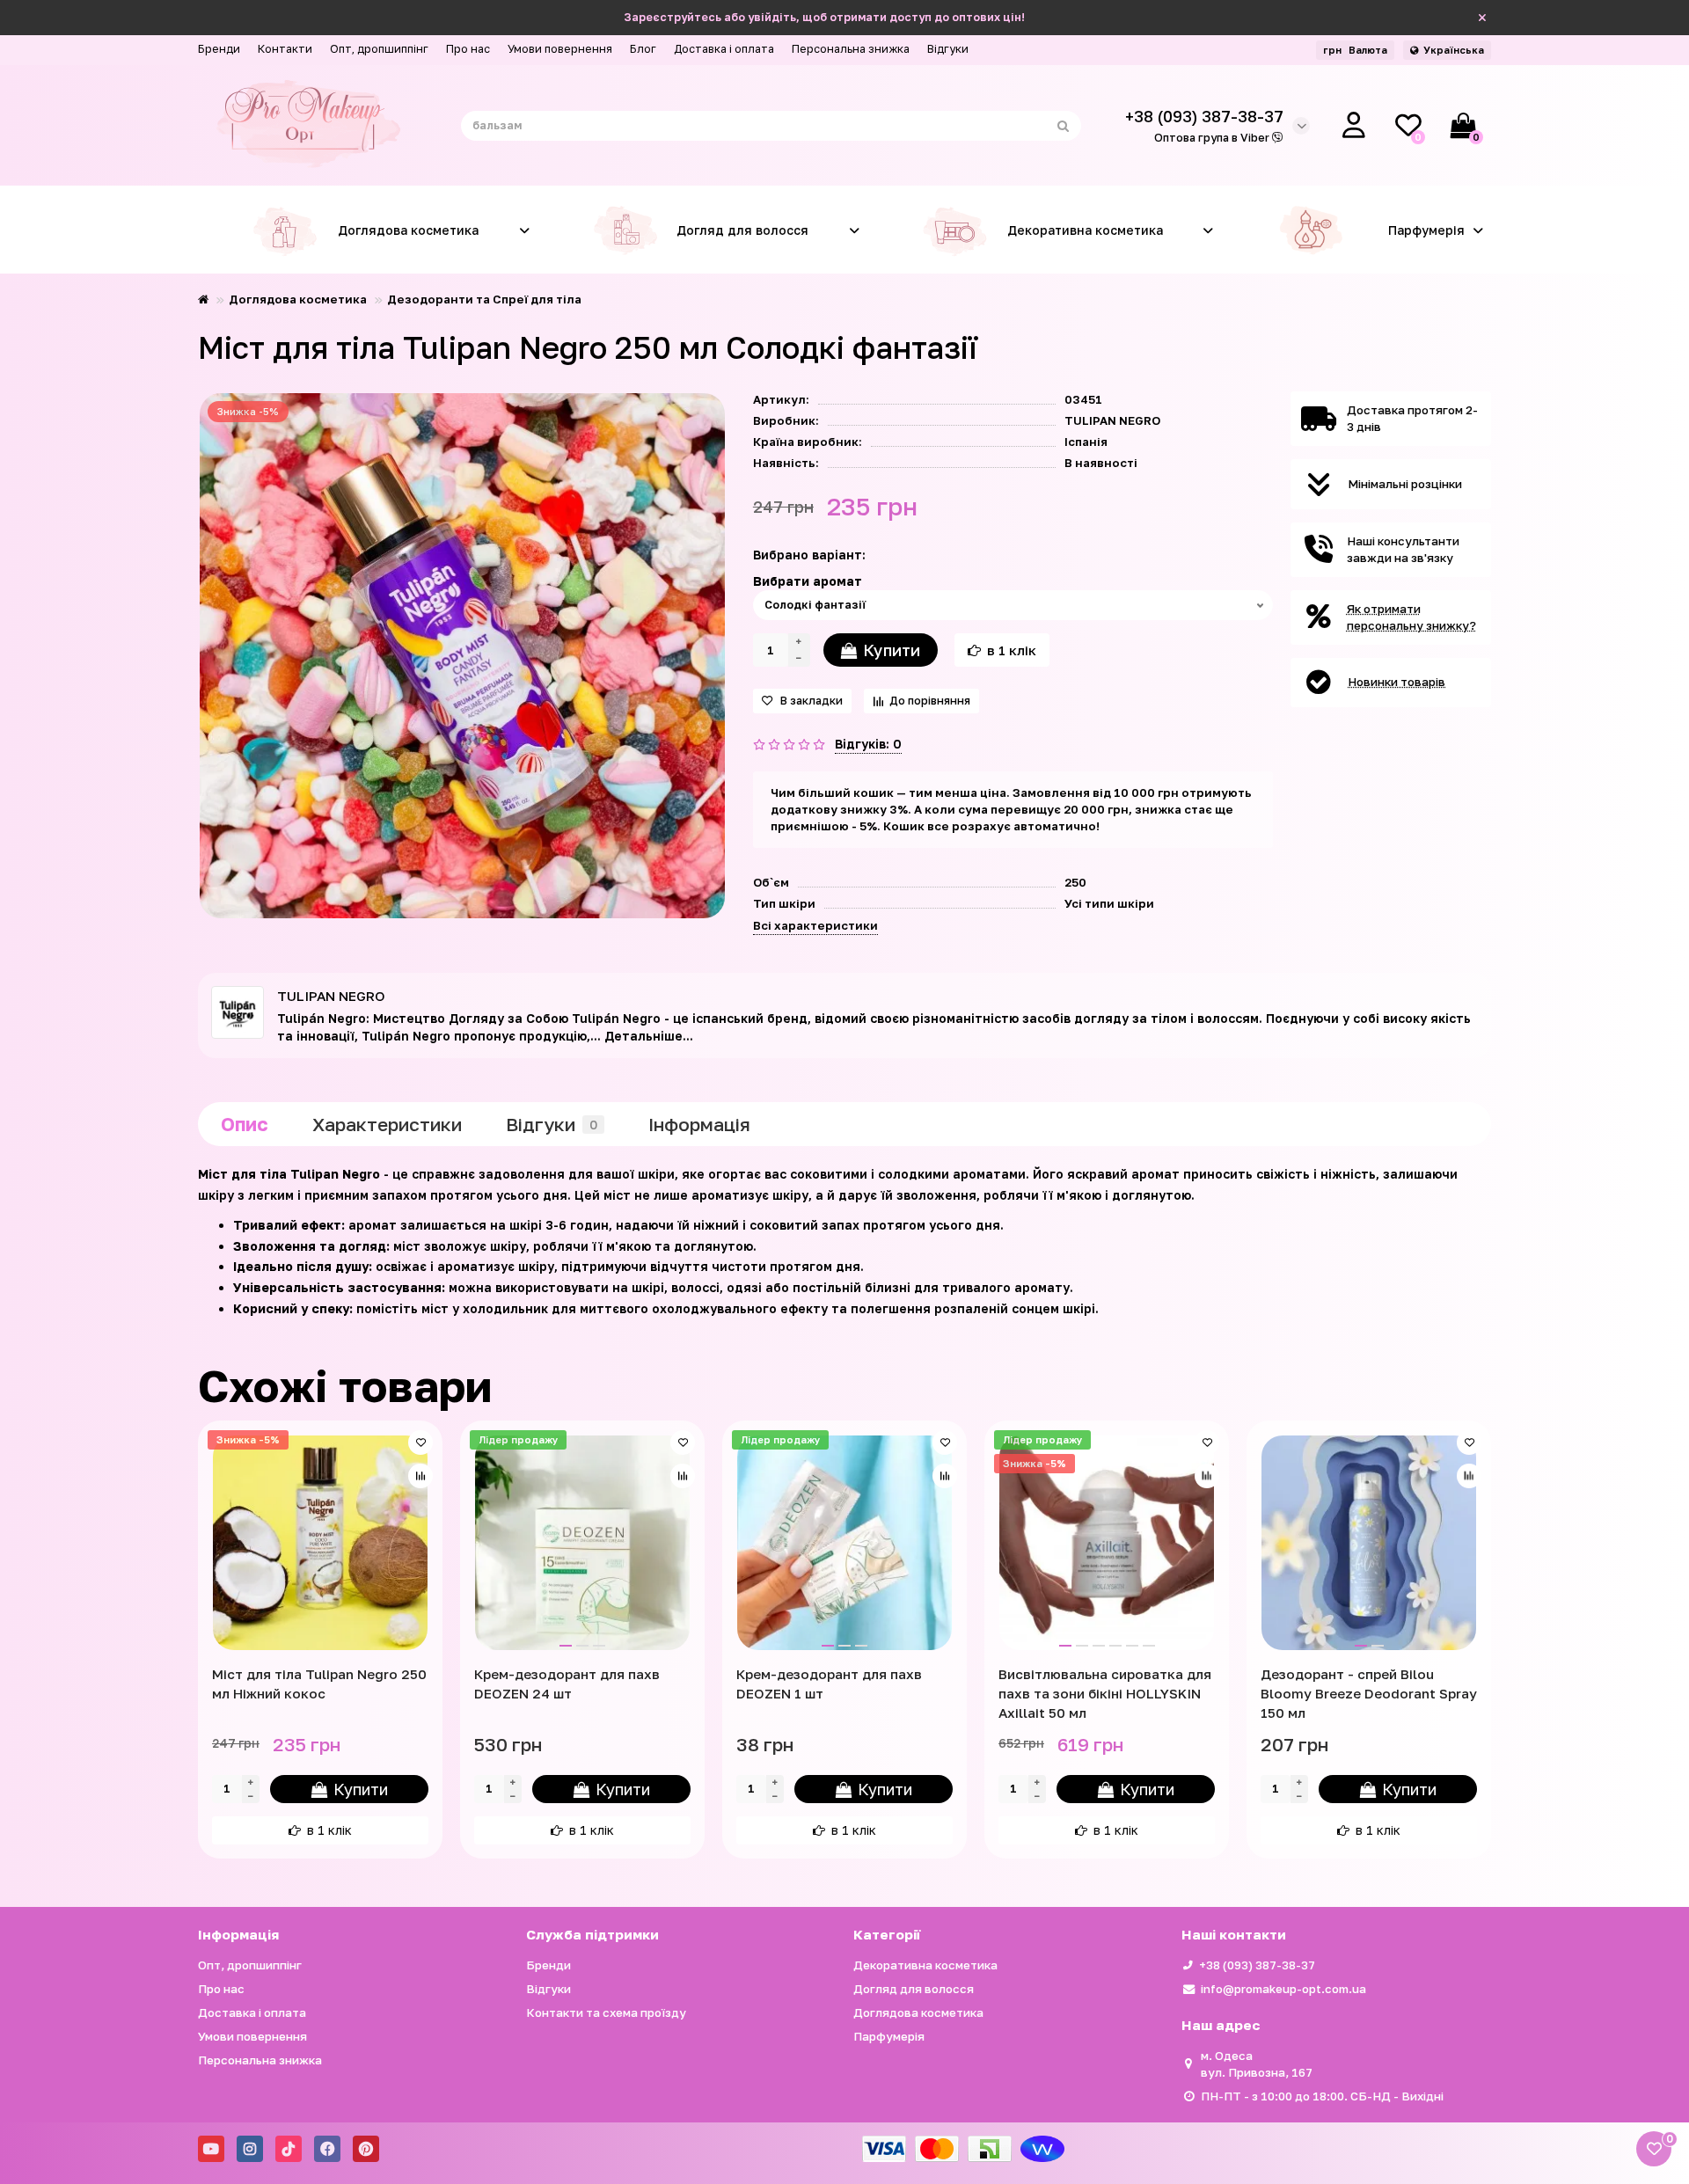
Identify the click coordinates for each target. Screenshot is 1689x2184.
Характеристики (387, 1124)
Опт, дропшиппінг (379, 49)
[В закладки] (420, 1443)
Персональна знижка (851, 49)
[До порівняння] (420, 1476)
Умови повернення (560, 49)
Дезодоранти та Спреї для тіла (484, 299)
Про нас (468, 49)
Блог (643, 49)
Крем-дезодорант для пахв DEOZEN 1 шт (829, 1684)
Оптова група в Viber (1213, 138)
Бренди (219, 49)
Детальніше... (649, 1036)
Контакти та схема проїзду (606, 2012)
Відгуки (948, 49)
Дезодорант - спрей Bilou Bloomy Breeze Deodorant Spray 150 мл (1369, 1693)
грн (1355, 50)
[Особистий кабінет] (1354, 126)
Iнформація (699, 1124)
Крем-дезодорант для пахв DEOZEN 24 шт (567, 1684)
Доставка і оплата (724, 49)
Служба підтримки (592, 1934)
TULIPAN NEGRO (1112, 420)
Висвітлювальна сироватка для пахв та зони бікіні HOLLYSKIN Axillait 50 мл (1105, 1693)
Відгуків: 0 (868, 744)
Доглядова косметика (408, 230)
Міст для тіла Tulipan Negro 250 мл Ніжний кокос (319, 1684)
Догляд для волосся (742, 230)
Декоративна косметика (1085, 230)
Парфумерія (1426, 230)
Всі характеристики (815, 925)
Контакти (285, 49)
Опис (245, 1124)
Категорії (887, 1934)
